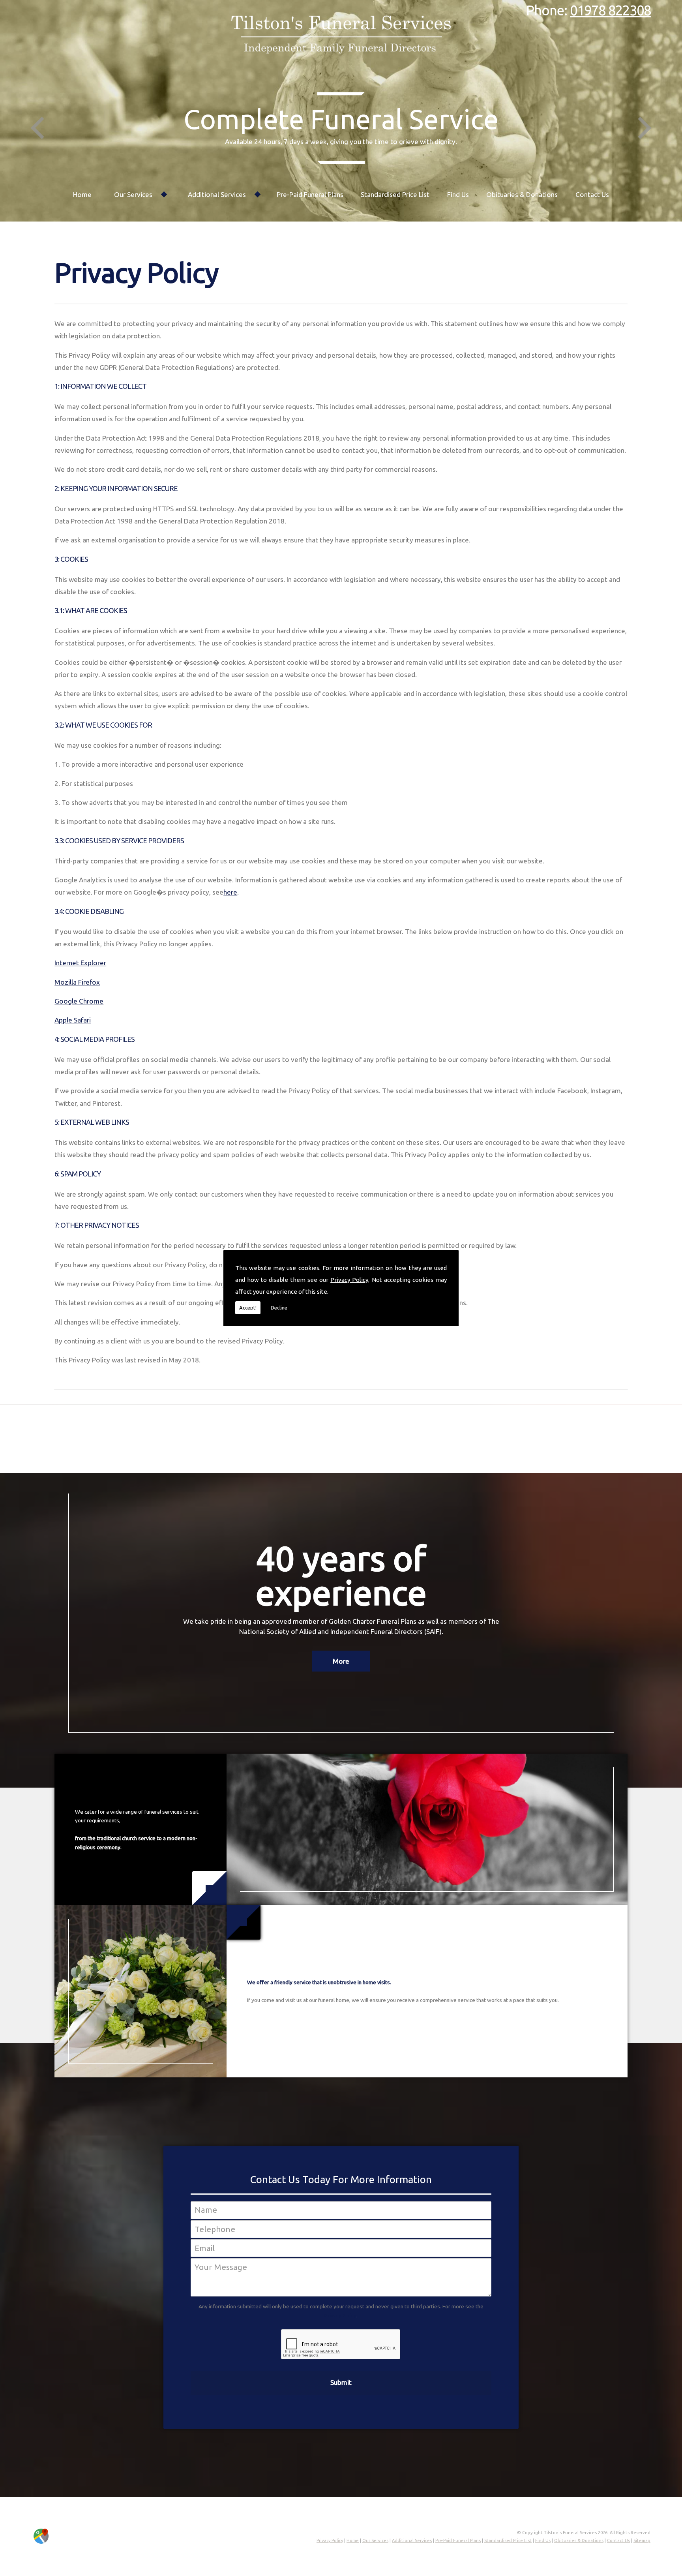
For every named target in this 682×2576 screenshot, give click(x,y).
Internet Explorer (80, 963)
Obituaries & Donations (522, 194)
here (230, 892)
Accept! (248, 1308)
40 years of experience (341, 1575)
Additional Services (217, 194)
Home (82, 194)
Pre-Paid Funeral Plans (310, 194)
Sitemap (642, 2540)
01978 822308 (610, 10)
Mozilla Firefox (77, 982)
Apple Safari (73, 1020)
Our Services (133, 194)
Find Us (458, 194)
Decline (279, 1308)
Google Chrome (79, 1001)
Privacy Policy (349, 1280)
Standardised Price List (395, 194)
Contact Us (592, 194)
